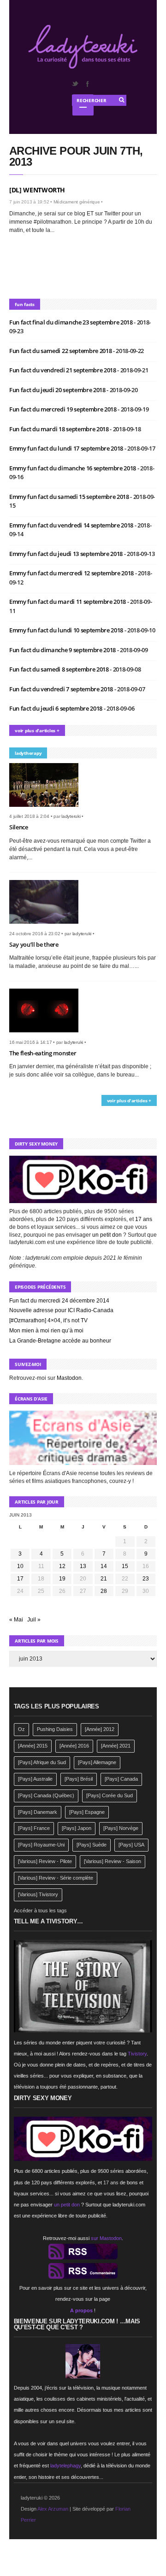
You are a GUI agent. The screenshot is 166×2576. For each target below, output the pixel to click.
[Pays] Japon (77, 1828)
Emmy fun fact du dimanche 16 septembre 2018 (73, 468)
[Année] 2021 (116, 1746)
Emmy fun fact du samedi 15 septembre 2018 (70, 497)
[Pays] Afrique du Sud (42, 1762)
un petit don (107, 1235)
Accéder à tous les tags (40, 1910)
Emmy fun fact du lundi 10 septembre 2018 (67, 630)
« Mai (16, 1620)
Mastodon (69, 1378)
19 (62, 1579)
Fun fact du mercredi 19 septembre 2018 (63, 409)
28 (104, 1591)
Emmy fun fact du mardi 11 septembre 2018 (68, 602)
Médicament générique (77, 202)
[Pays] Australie (35, 1779)
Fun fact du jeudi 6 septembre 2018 (56, 708)
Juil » (34, 1620)
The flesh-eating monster (43, 1053)
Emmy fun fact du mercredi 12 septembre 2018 (72, 573)
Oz (21, 1729)
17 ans (144, 1219)
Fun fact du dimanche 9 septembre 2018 (63, 650)
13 (83, 1566)
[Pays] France (34, 1828)
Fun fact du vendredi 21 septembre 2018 (63, 370)
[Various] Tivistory (38, 1894)
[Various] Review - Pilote (45, 1861)
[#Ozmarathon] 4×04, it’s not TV (48, 1320)
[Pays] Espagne (87, 1812)
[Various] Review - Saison (113, 1861)
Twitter (75, 84)
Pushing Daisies (55, 1729)
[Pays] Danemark (38, 1812)
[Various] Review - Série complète (56, 1878)
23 (146, 1579)
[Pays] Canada (121, 1779)
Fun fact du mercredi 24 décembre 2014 (59, 1301)
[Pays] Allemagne (97, 1762)
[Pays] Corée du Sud (110, 1795)
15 (125, 1566)
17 (20, 1579)
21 (104, 1579)
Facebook (87, 84)
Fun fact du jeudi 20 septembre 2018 (58, 390)
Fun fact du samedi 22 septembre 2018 (61, 351)
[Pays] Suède (92, 1845)
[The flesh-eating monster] (47, 1035)
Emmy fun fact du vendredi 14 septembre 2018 (72, 525)
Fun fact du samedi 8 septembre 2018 (59, 669)
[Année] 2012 (100, 1729)
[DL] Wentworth (37, 190)
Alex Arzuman (53, 2509)
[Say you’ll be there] (47, 926)
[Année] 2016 (74, 1746)
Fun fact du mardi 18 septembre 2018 (59, 429)
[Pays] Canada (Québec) (46, 1795)
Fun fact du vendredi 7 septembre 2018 (62, 689)
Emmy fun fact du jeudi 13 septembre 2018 (67, 554)
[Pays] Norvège (121, 1828)
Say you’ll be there (34, 944)
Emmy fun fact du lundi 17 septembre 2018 (67, 448)
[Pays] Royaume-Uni (41, 1845)
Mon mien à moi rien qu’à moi (46, 1331)
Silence (19, 827)
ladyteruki (71, 816)
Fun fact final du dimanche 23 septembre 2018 (71, 322)
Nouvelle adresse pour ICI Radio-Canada (61, 1310)
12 (62, 1566)
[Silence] (47, 810)
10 (20, 1566)
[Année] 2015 (33, 1746)
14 (104, 1566)
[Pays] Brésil (79, 1779)
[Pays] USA (131, 1845)
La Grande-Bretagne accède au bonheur (60, 1341)
